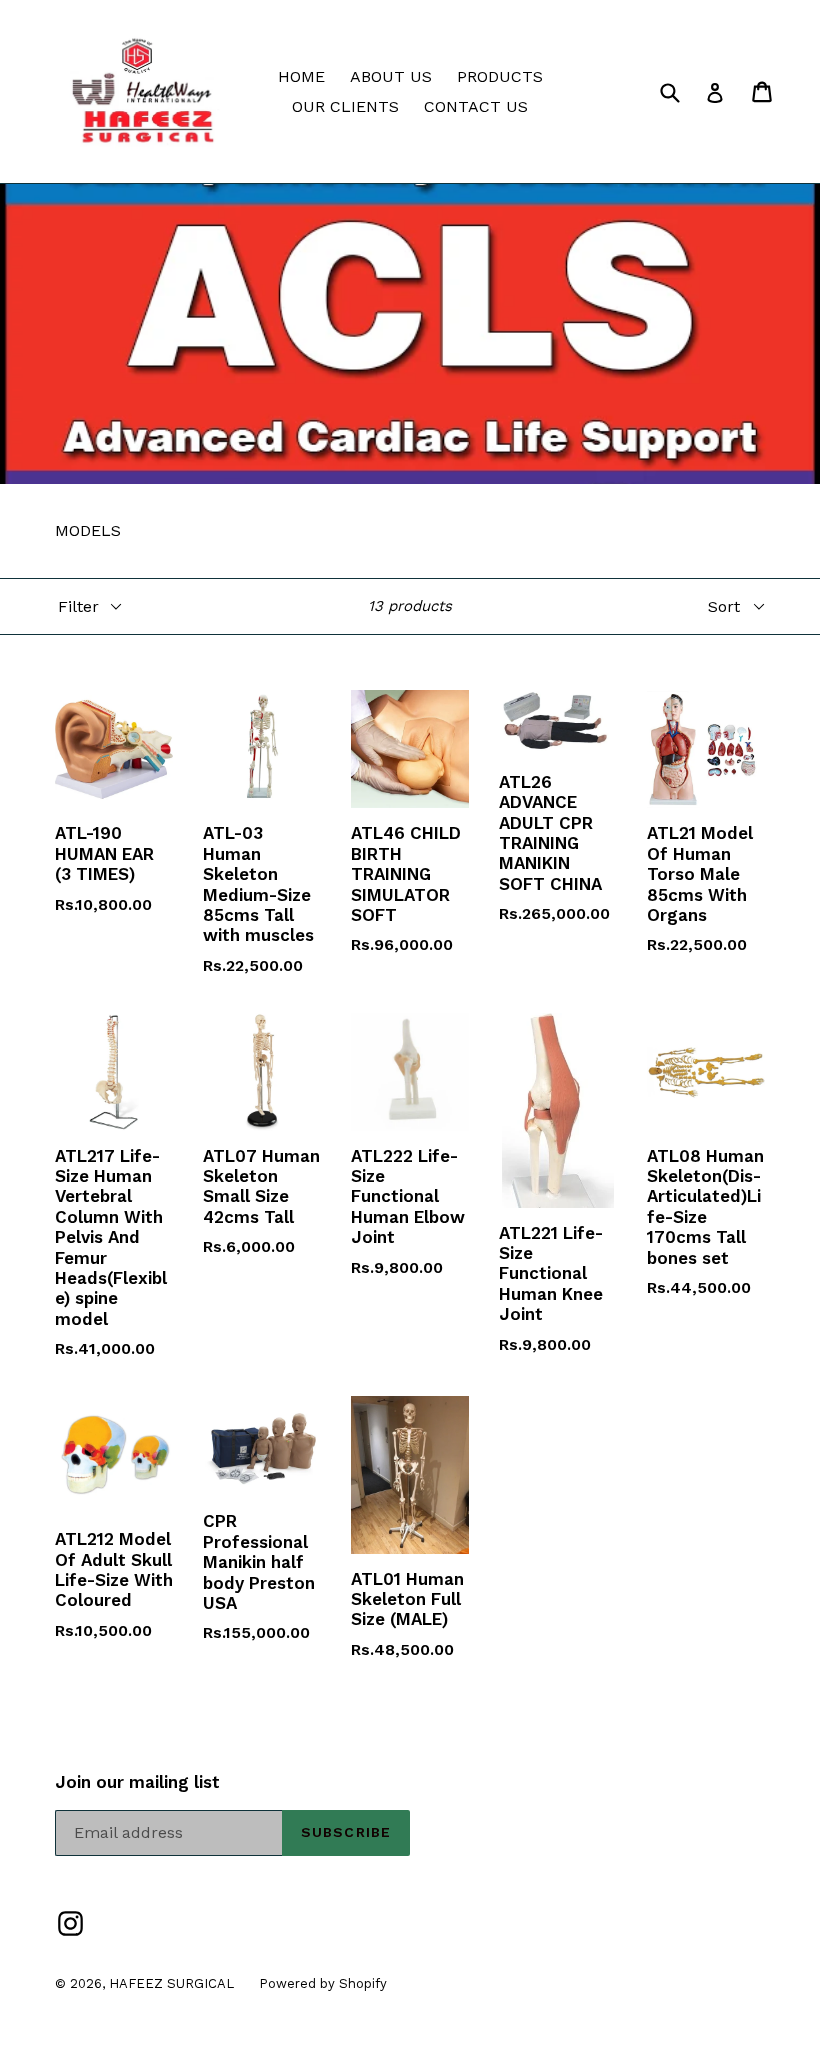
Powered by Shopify (323, 1983)
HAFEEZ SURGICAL (171, 1983)
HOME (301, 76)
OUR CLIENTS (345, 106)
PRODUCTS (500, 76)
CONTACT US (476, 106)
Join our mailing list (137, 1782)
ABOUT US (391, 76)
